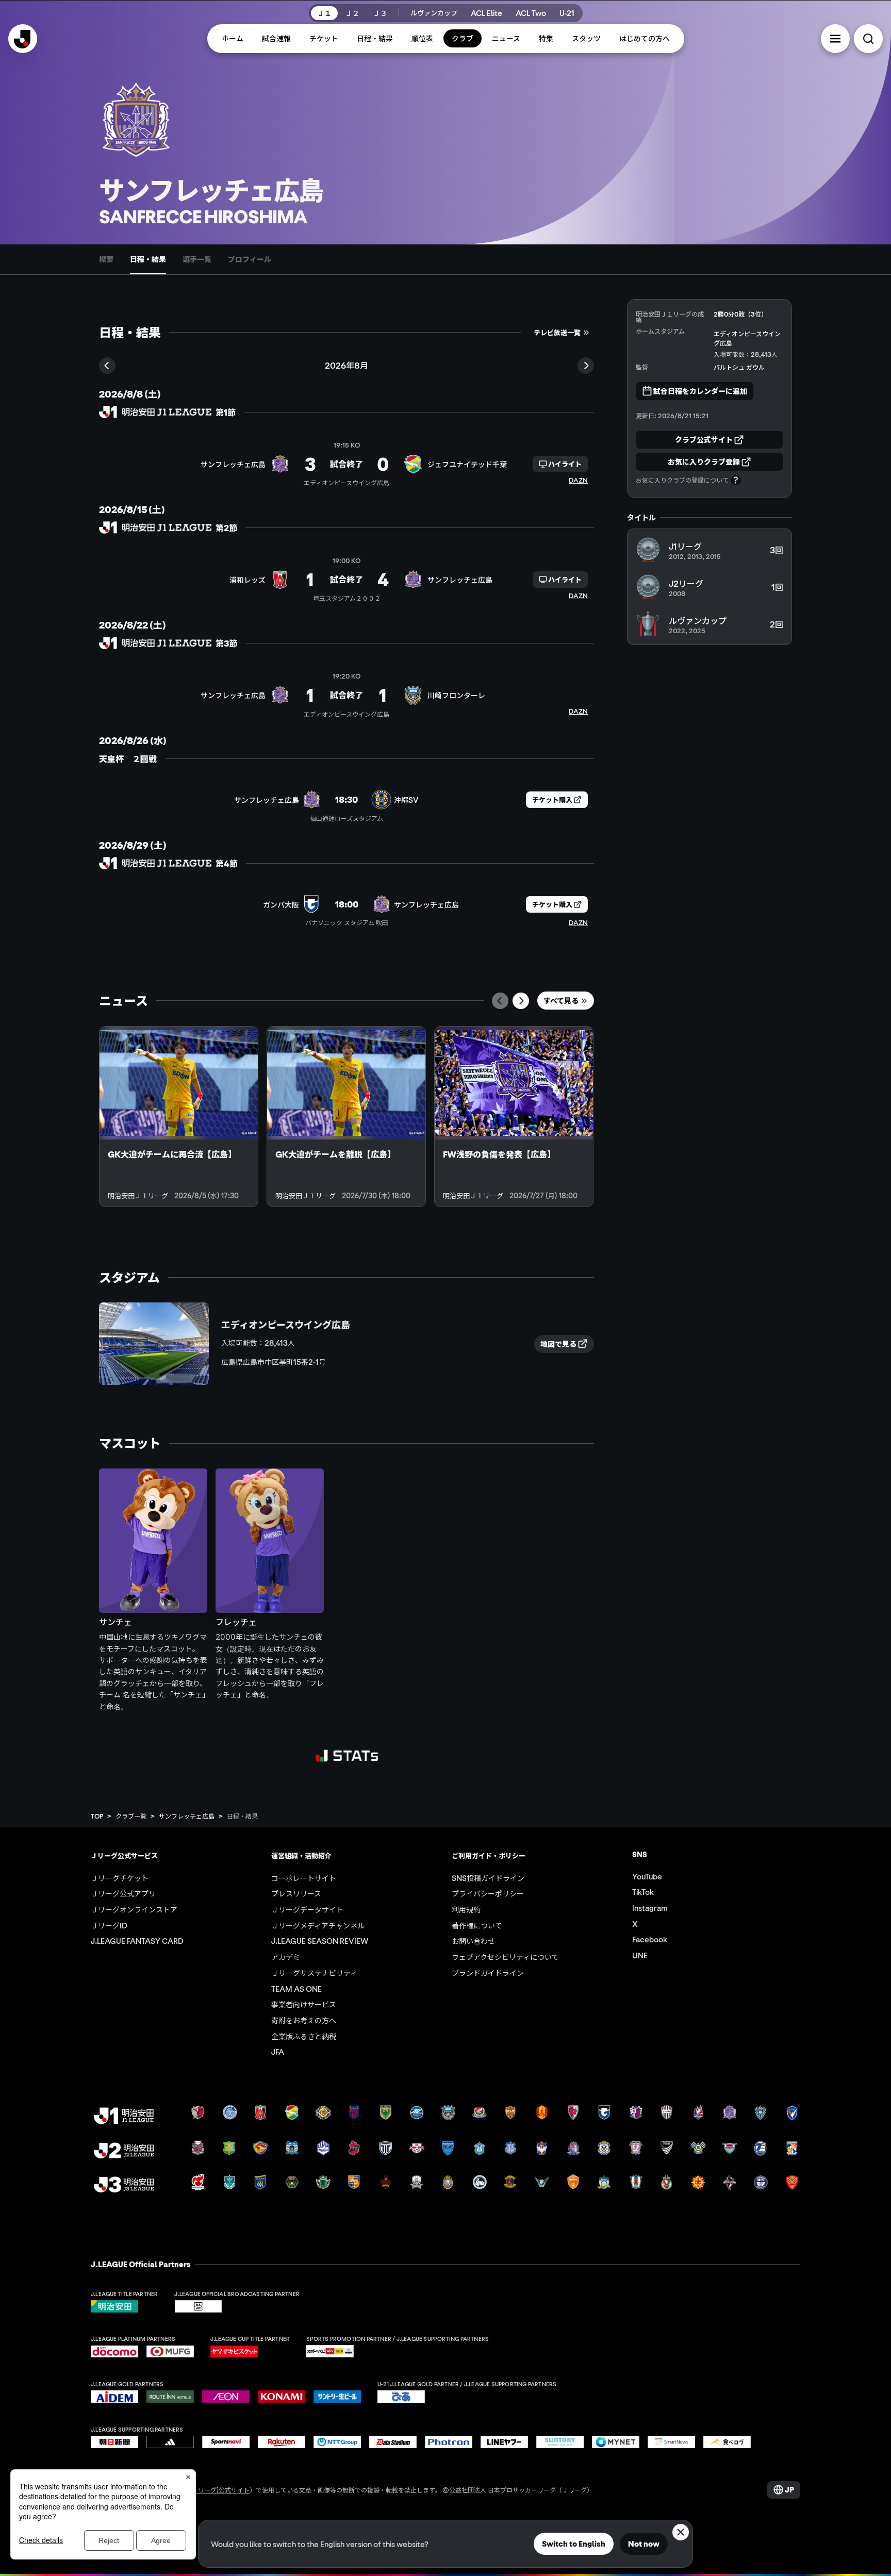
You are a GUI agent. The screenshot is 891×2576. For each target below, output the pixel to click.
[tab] (106, 259)
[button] (835, 39)
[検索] (868, 39)
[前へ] (500, 1001)
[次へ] (521, 1001)
